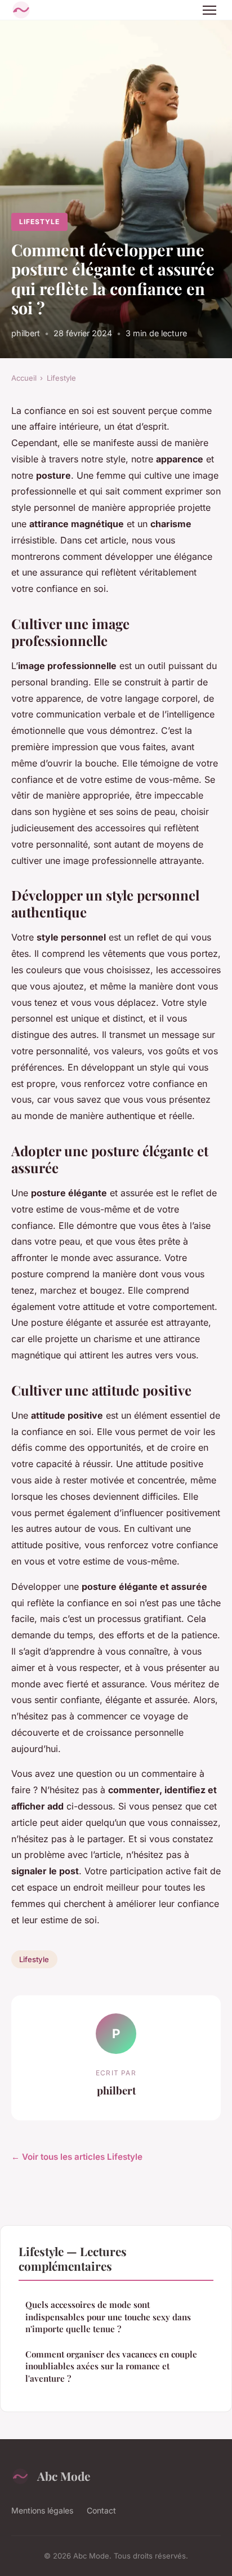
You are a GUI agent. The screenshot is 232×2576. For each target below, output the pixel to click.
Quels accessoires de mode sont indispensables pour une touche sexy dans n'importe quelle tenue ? (108, 2317)
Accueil (24, 378)
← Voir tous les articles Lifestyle (77, 2157)
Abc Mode (64, 2476)
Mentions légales (42, 2510)
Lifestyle (39, 222)
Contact (101, 2510)
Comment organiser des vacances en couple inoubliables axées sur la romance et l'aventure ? (111, 2366)
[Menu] (209, 10)
